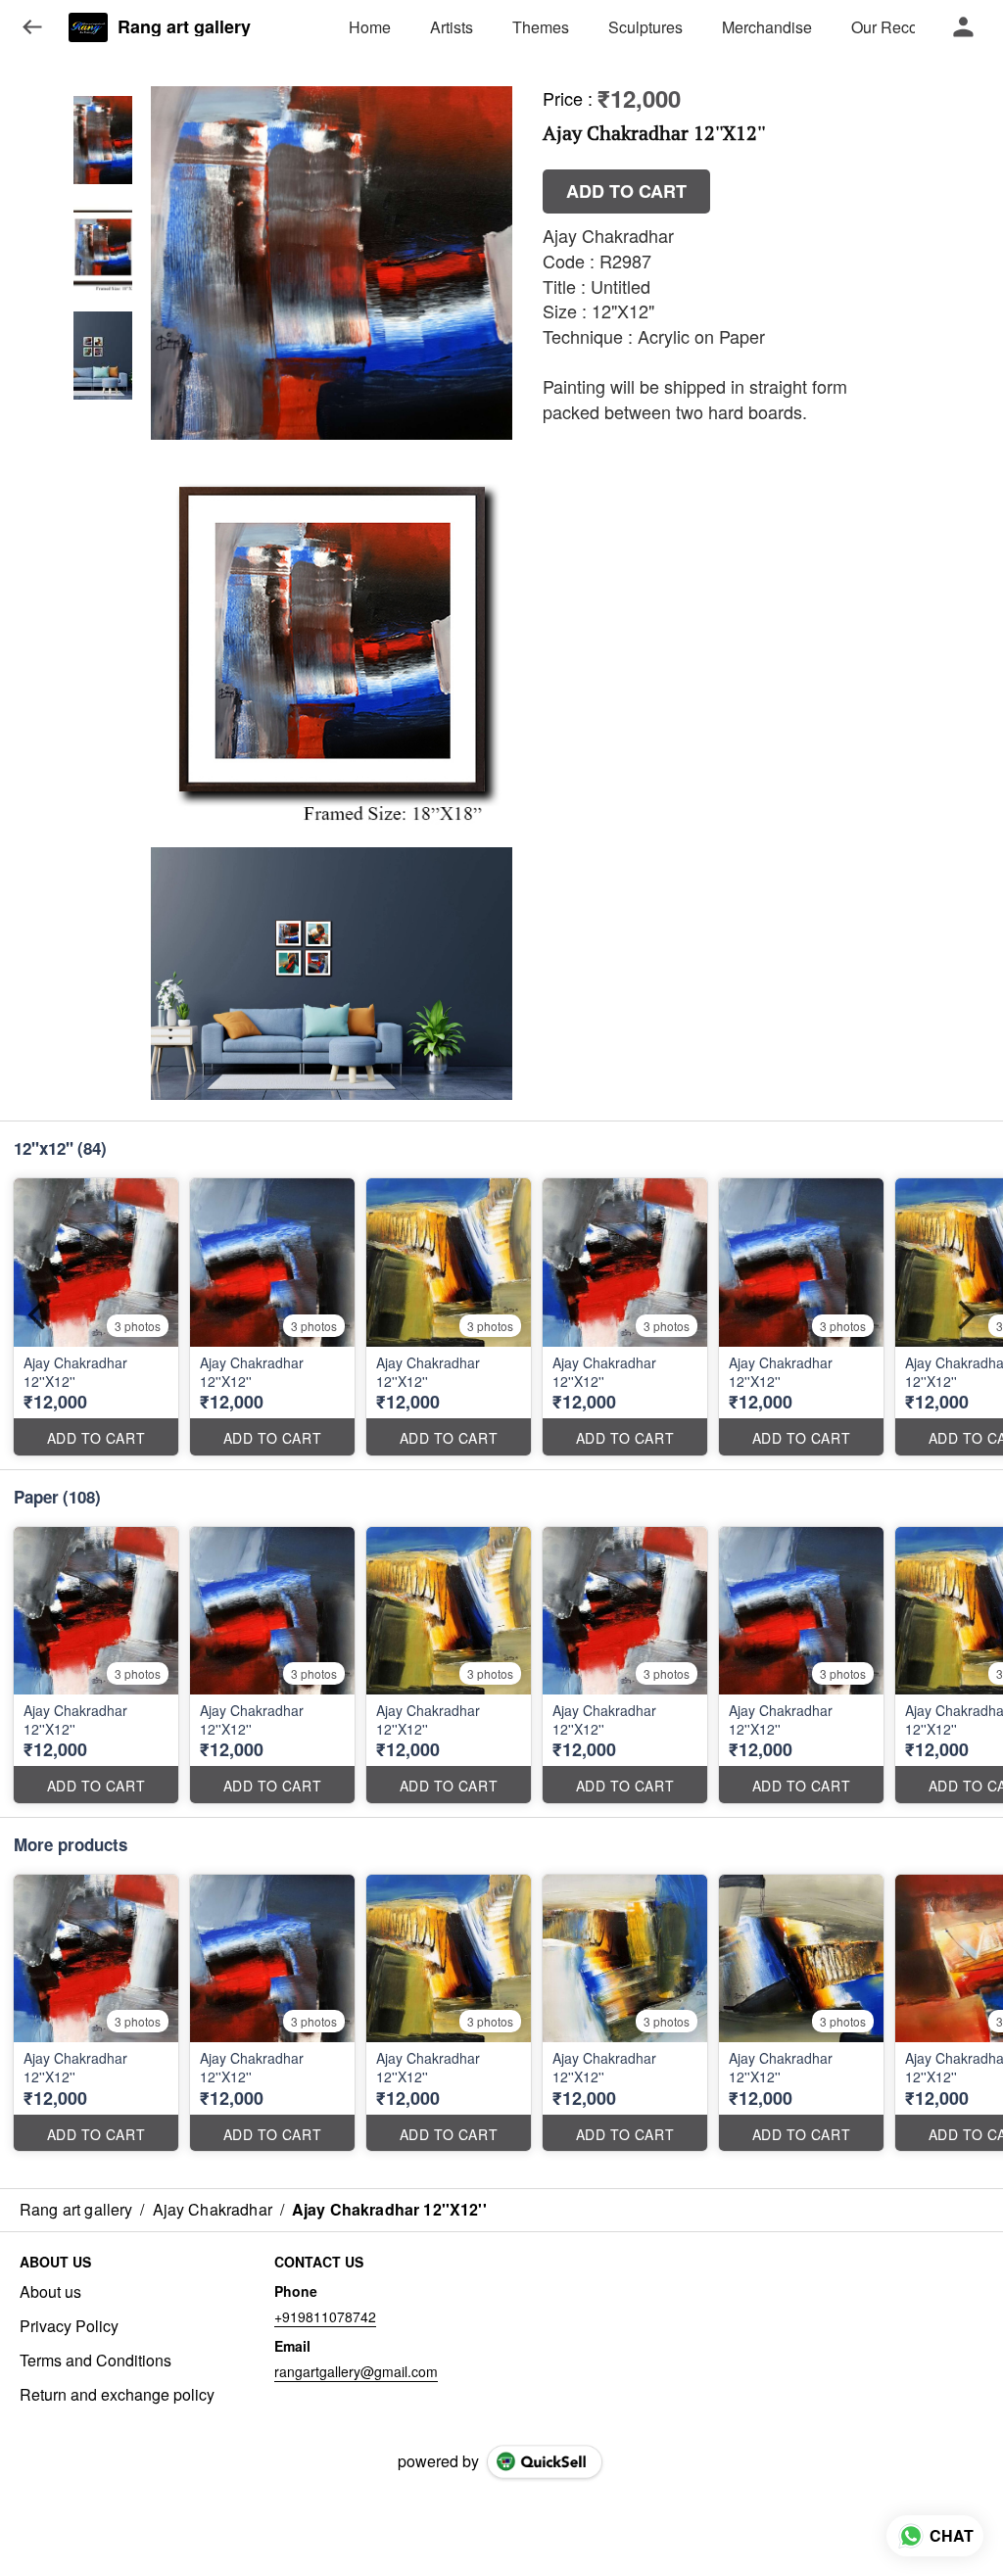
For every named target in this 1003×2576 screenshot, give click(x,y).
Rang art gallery (184, 27)
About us (50, 2292)
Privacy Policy (69, 2326)
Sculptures (645, 27)
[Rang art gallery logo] (88, 27)
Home (370, 27)
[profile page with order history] (964, 27)
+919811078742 (325, 2316)
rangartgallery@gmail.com (356, 2371)
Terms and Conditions (96, 2361)
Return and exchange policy (117, 2395)
